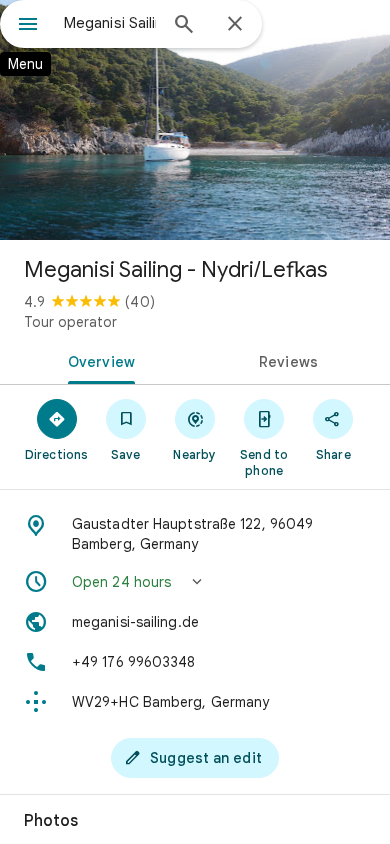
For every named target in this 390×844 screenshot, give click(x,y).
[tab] (97, 360)
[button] (195, 582)
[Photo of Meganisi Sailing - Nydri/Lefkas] (195, 120)
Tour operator (70, 322)
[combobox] (110, 23)
